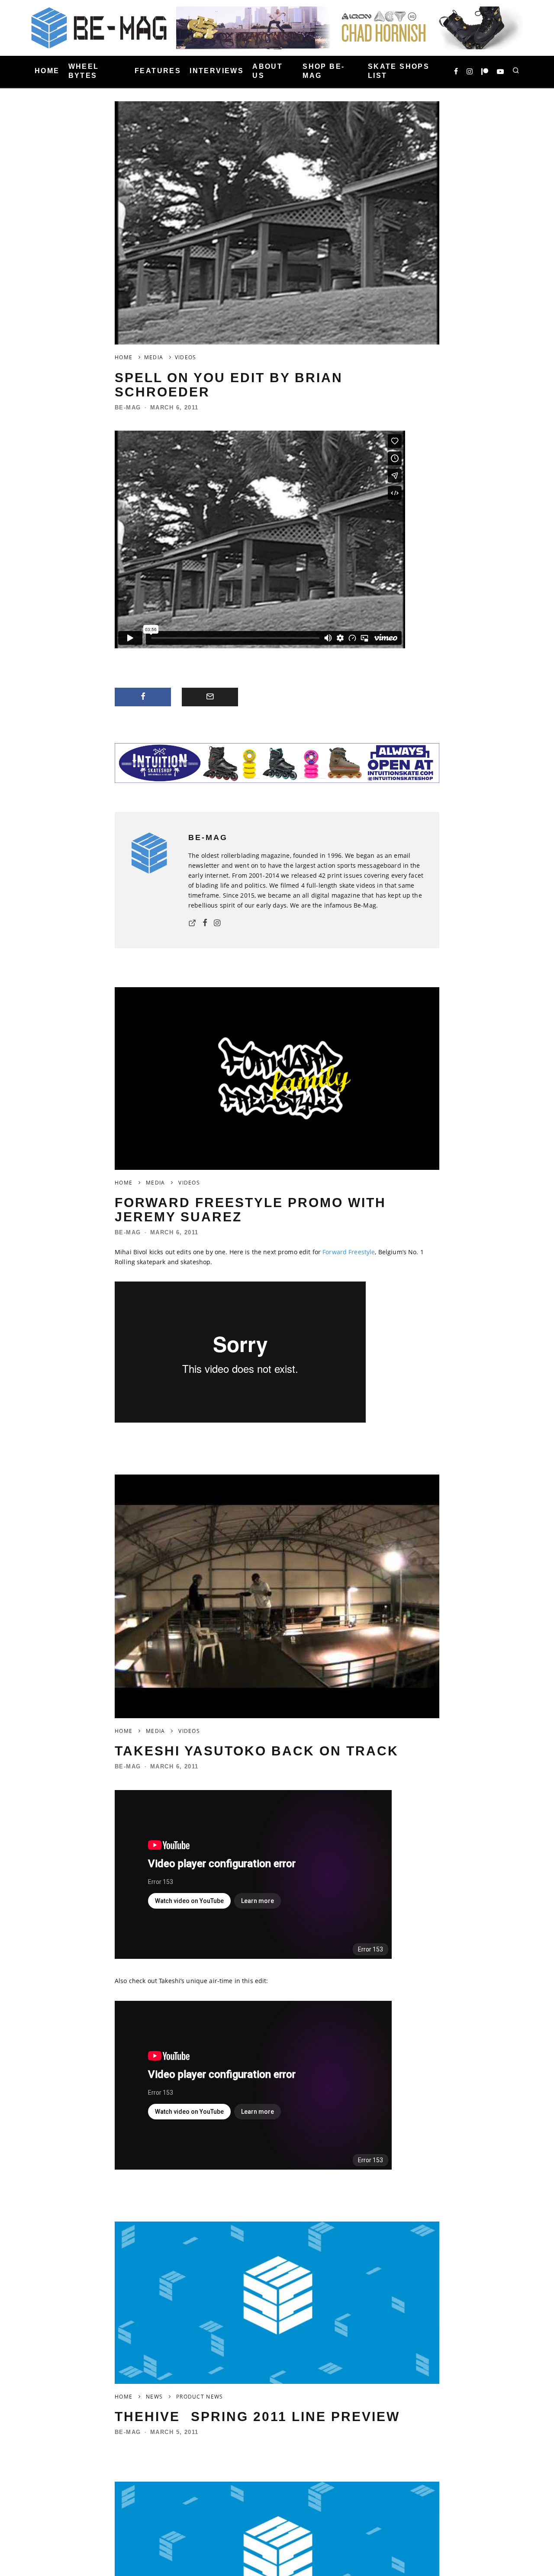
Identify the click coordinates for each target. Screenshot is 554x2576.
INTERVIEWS (217, 71)
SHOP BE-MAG (324, 71)
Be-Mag (128, 407)
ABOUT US (267, 71)
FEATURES (158, 71)
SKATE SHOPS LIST (399, 71)
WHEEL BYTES (84, 71)
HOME (47, 71)
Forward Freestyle (349, 1252)
